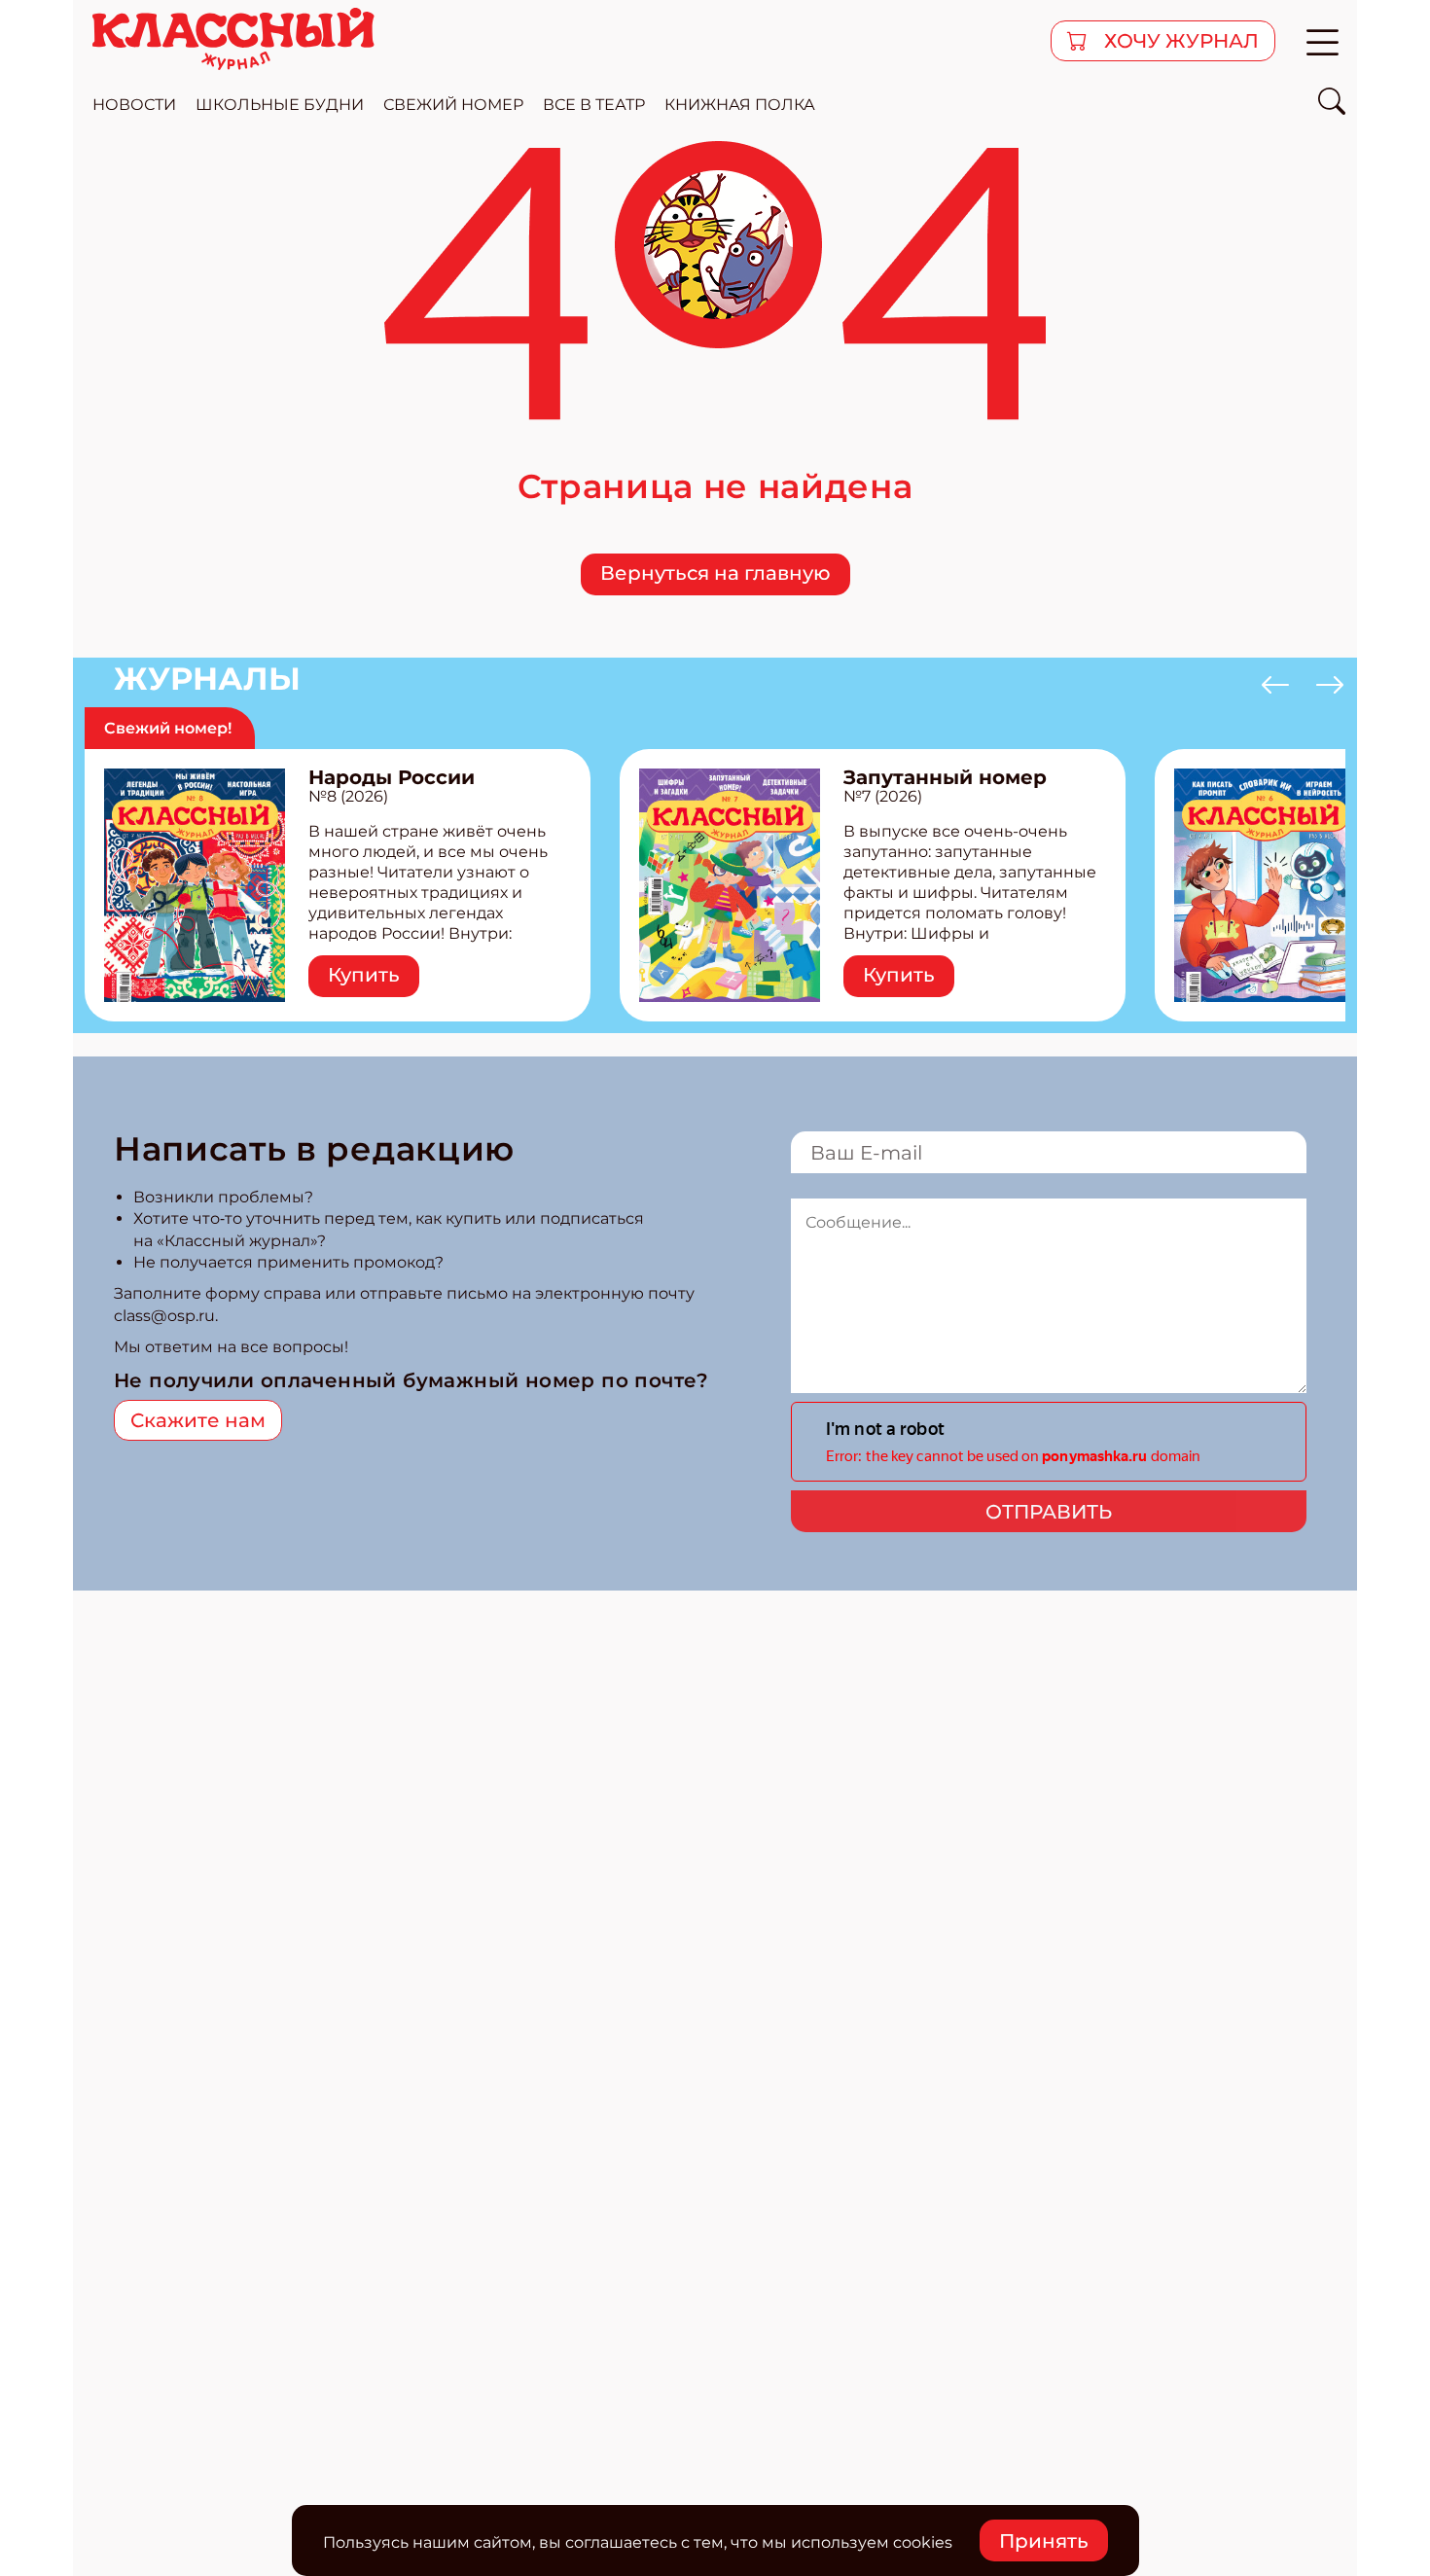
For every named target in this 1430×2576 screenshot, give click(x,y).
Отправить (1049, 1512)
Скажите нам (198, 1420)
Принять (1044, 2541)
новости (134, 105)
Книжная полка (740, 105)
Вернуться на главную (715, 573)
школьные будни (280, 105)
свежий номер (453, 105)
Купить (364, 975)
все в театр (594, 105)
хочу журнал (1179, 41)
